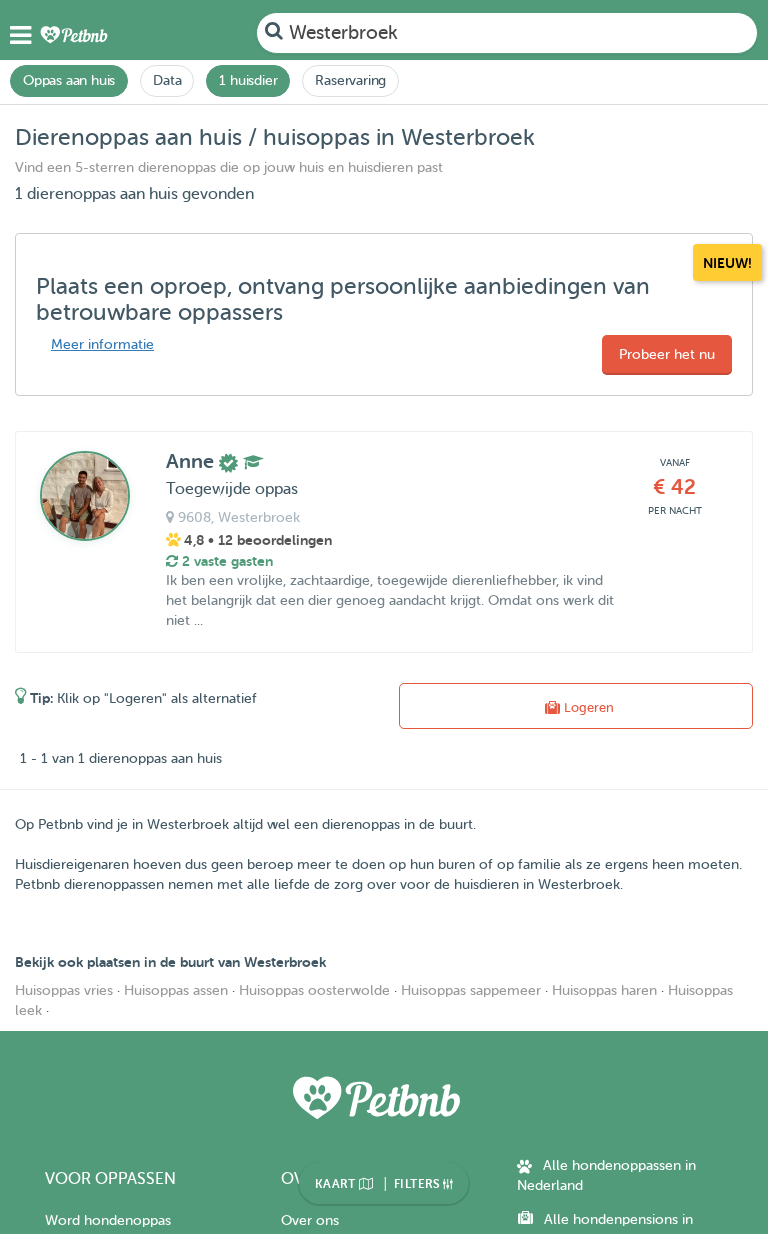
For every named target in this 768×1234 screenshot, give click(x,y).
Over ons (310, 1220)
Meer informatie (102, 344)
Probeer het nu (667, 354)
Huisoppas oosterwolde (314, 990)
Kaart (337, 1184)
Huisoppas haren (604, 990)
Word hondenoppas (108, 1220)
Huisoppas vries (64, 990)
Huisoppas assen (176, 990)
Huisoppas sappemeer (471, 990)
